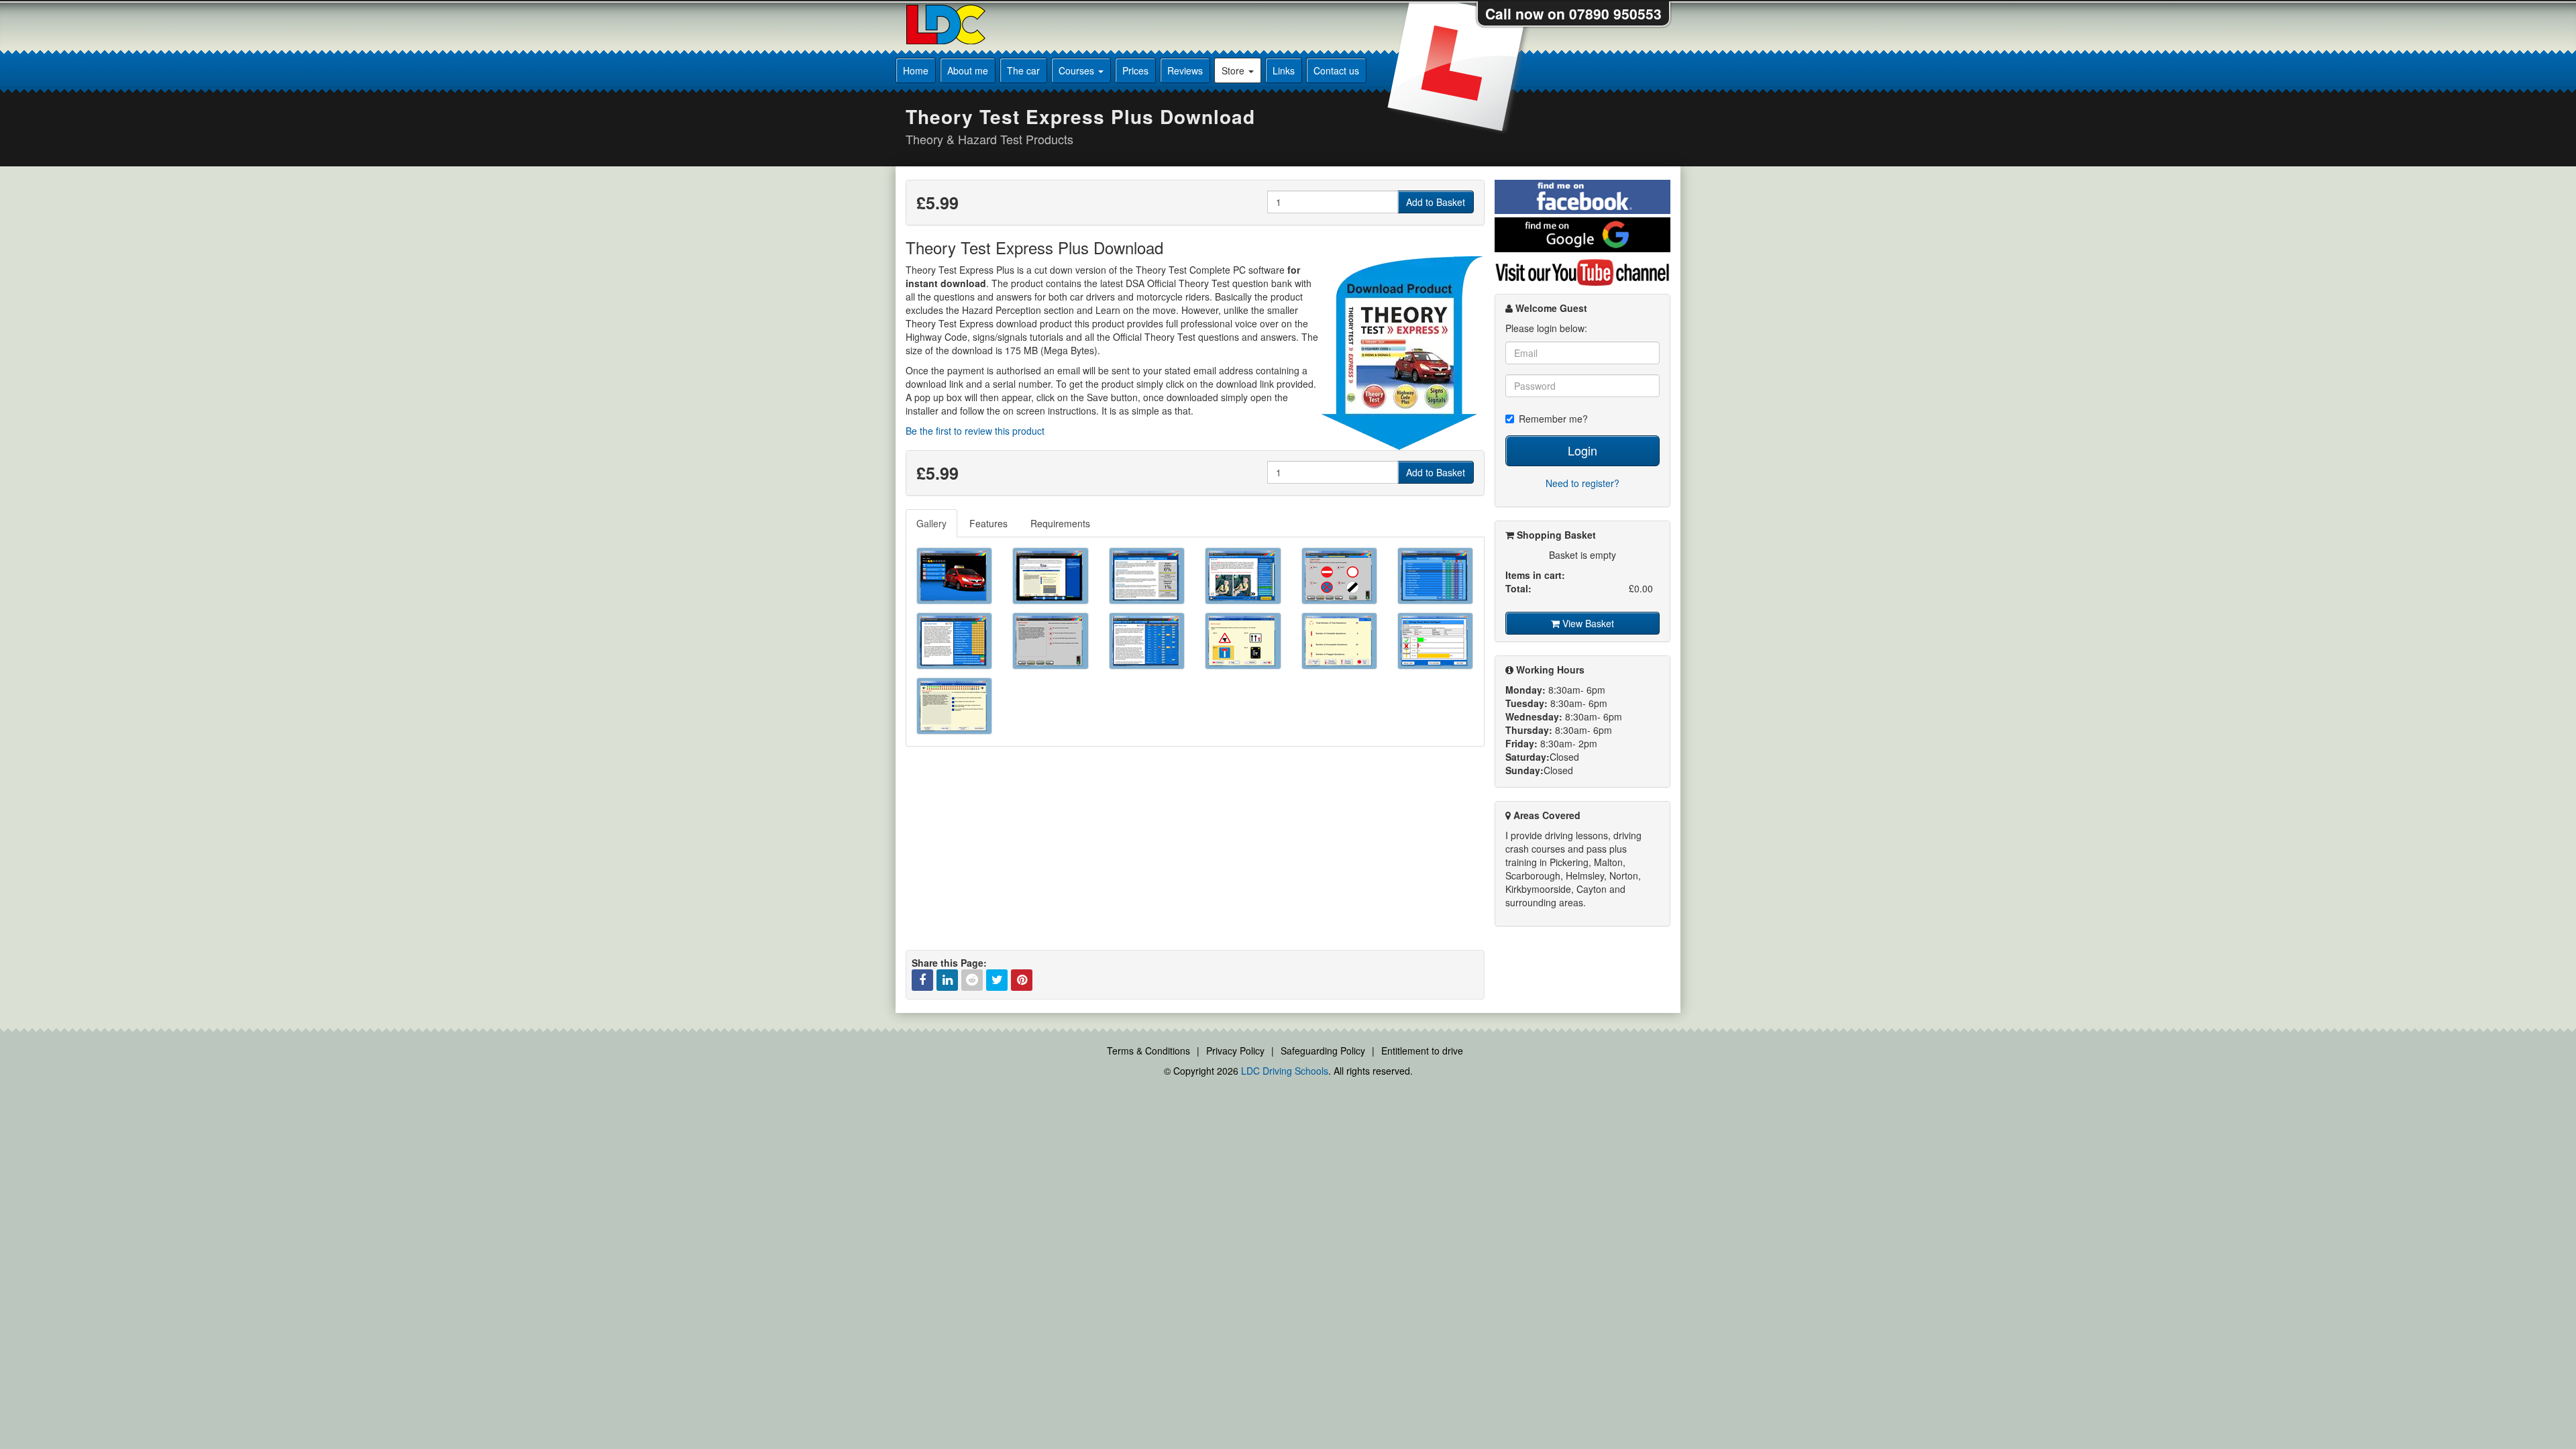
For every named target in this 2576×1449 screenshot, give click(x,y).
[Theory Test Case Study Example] (1050, 641)
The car (1023, 70)
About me (968, 70)
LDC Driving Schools (1285, 1071)
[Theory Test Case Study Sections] (954, 641)
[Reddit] (972, 980)
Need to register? (1582, 483)
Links (1284, 70)
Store (1234, 70)
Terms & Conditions (1148, 1051)
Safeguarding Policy (1323, 1051)
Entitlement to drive (1422, 1051)
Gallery (931, 523)
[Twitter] (997, 980)
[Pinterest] (1022, 980)
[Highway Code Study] (1243, 576)
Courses (1078, 70)
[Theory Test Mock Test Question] (1243, 641)
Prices (1135, 70)
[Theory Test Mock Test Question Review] (954, 706)
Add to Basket (1436, 202)
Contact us (1336, 70)
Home (916, 70)
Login (1582, 450)
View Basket (1587, 623)
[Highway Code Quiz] (1339, 576)
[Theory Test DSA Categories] (1435, 576)
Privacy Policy (1235, 1051)
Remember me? (1553, 419)
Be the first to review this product (975, 431)
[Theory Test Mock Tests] (1147, 641)
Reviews (1185, 70)
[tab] (932, 523)
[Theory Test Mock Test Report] (1435, 641)
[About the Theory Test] (1050, 576)
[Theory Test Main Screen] (954, 576)
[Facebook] (922, 980)
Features (988, 523)
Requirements (1060, 523)
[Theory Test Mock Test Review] (1339, 641)
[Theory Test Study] (1147, 576)
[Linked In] (947, 980)
